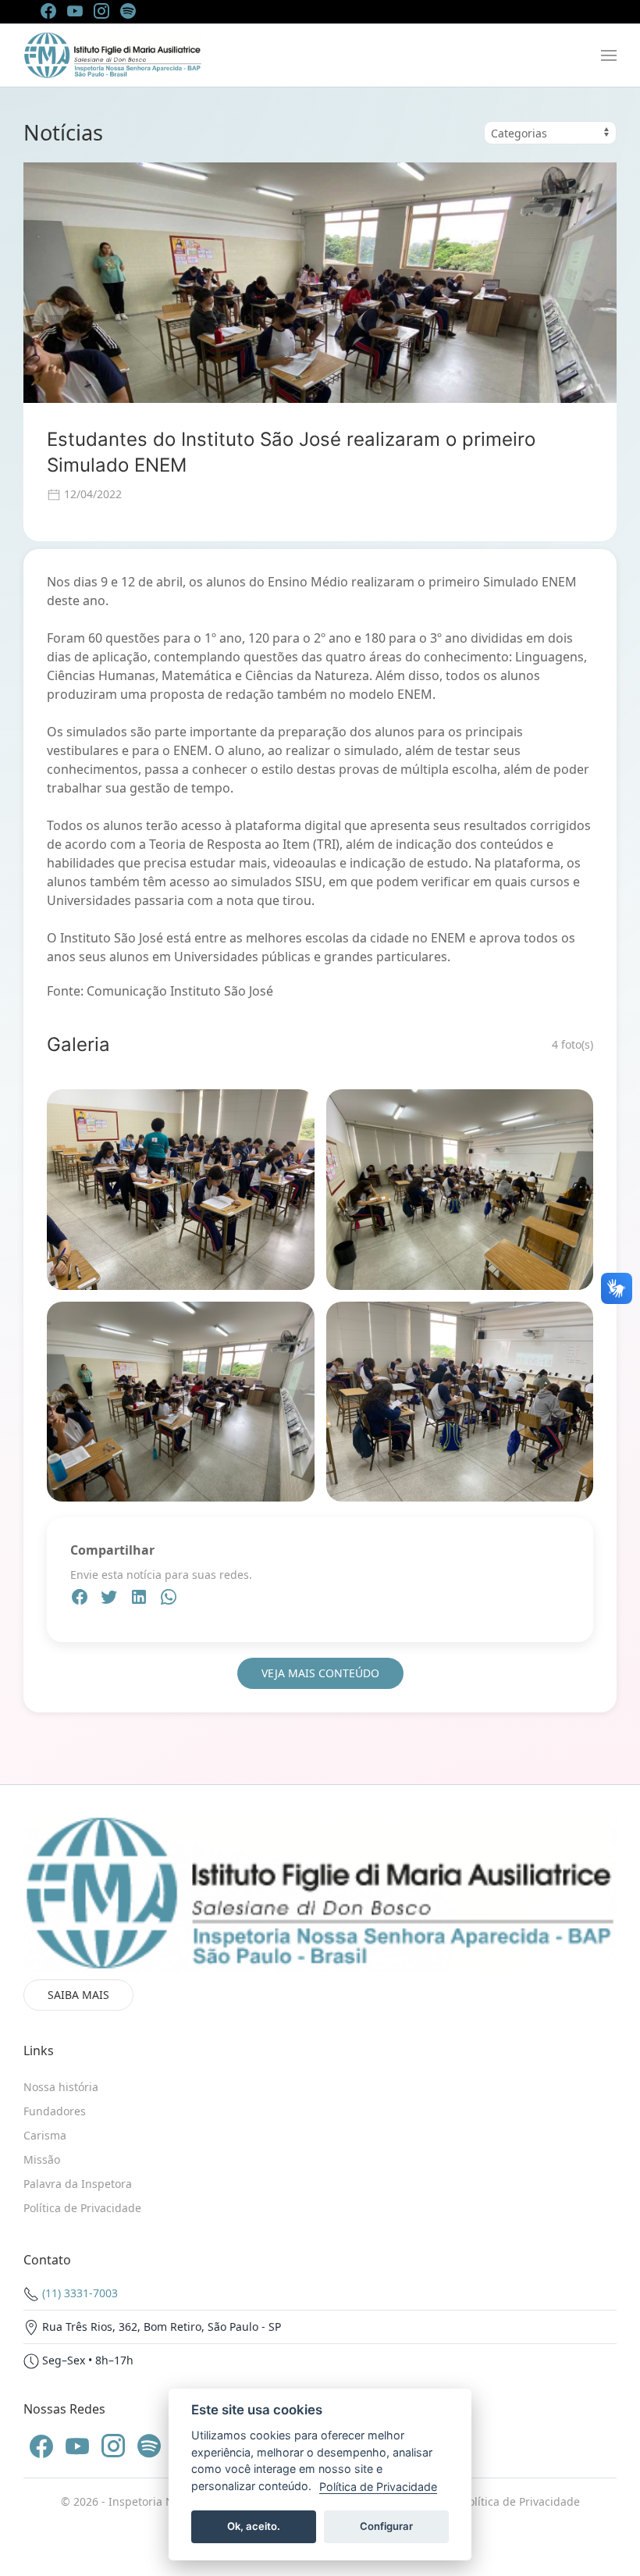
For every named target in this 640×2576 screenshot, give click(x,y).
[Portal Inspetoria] (113, 55)
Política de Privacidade (521, 2501)
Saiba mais (78, 1995)
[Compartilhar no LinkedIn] (140, 1599)
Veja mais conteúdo (320, 1673)
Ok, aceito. (254, 2526)
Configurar (386, 2526)
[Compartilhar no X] (111, 1599)
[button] (609, 55)
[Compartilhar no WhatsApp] (169, 1599)
